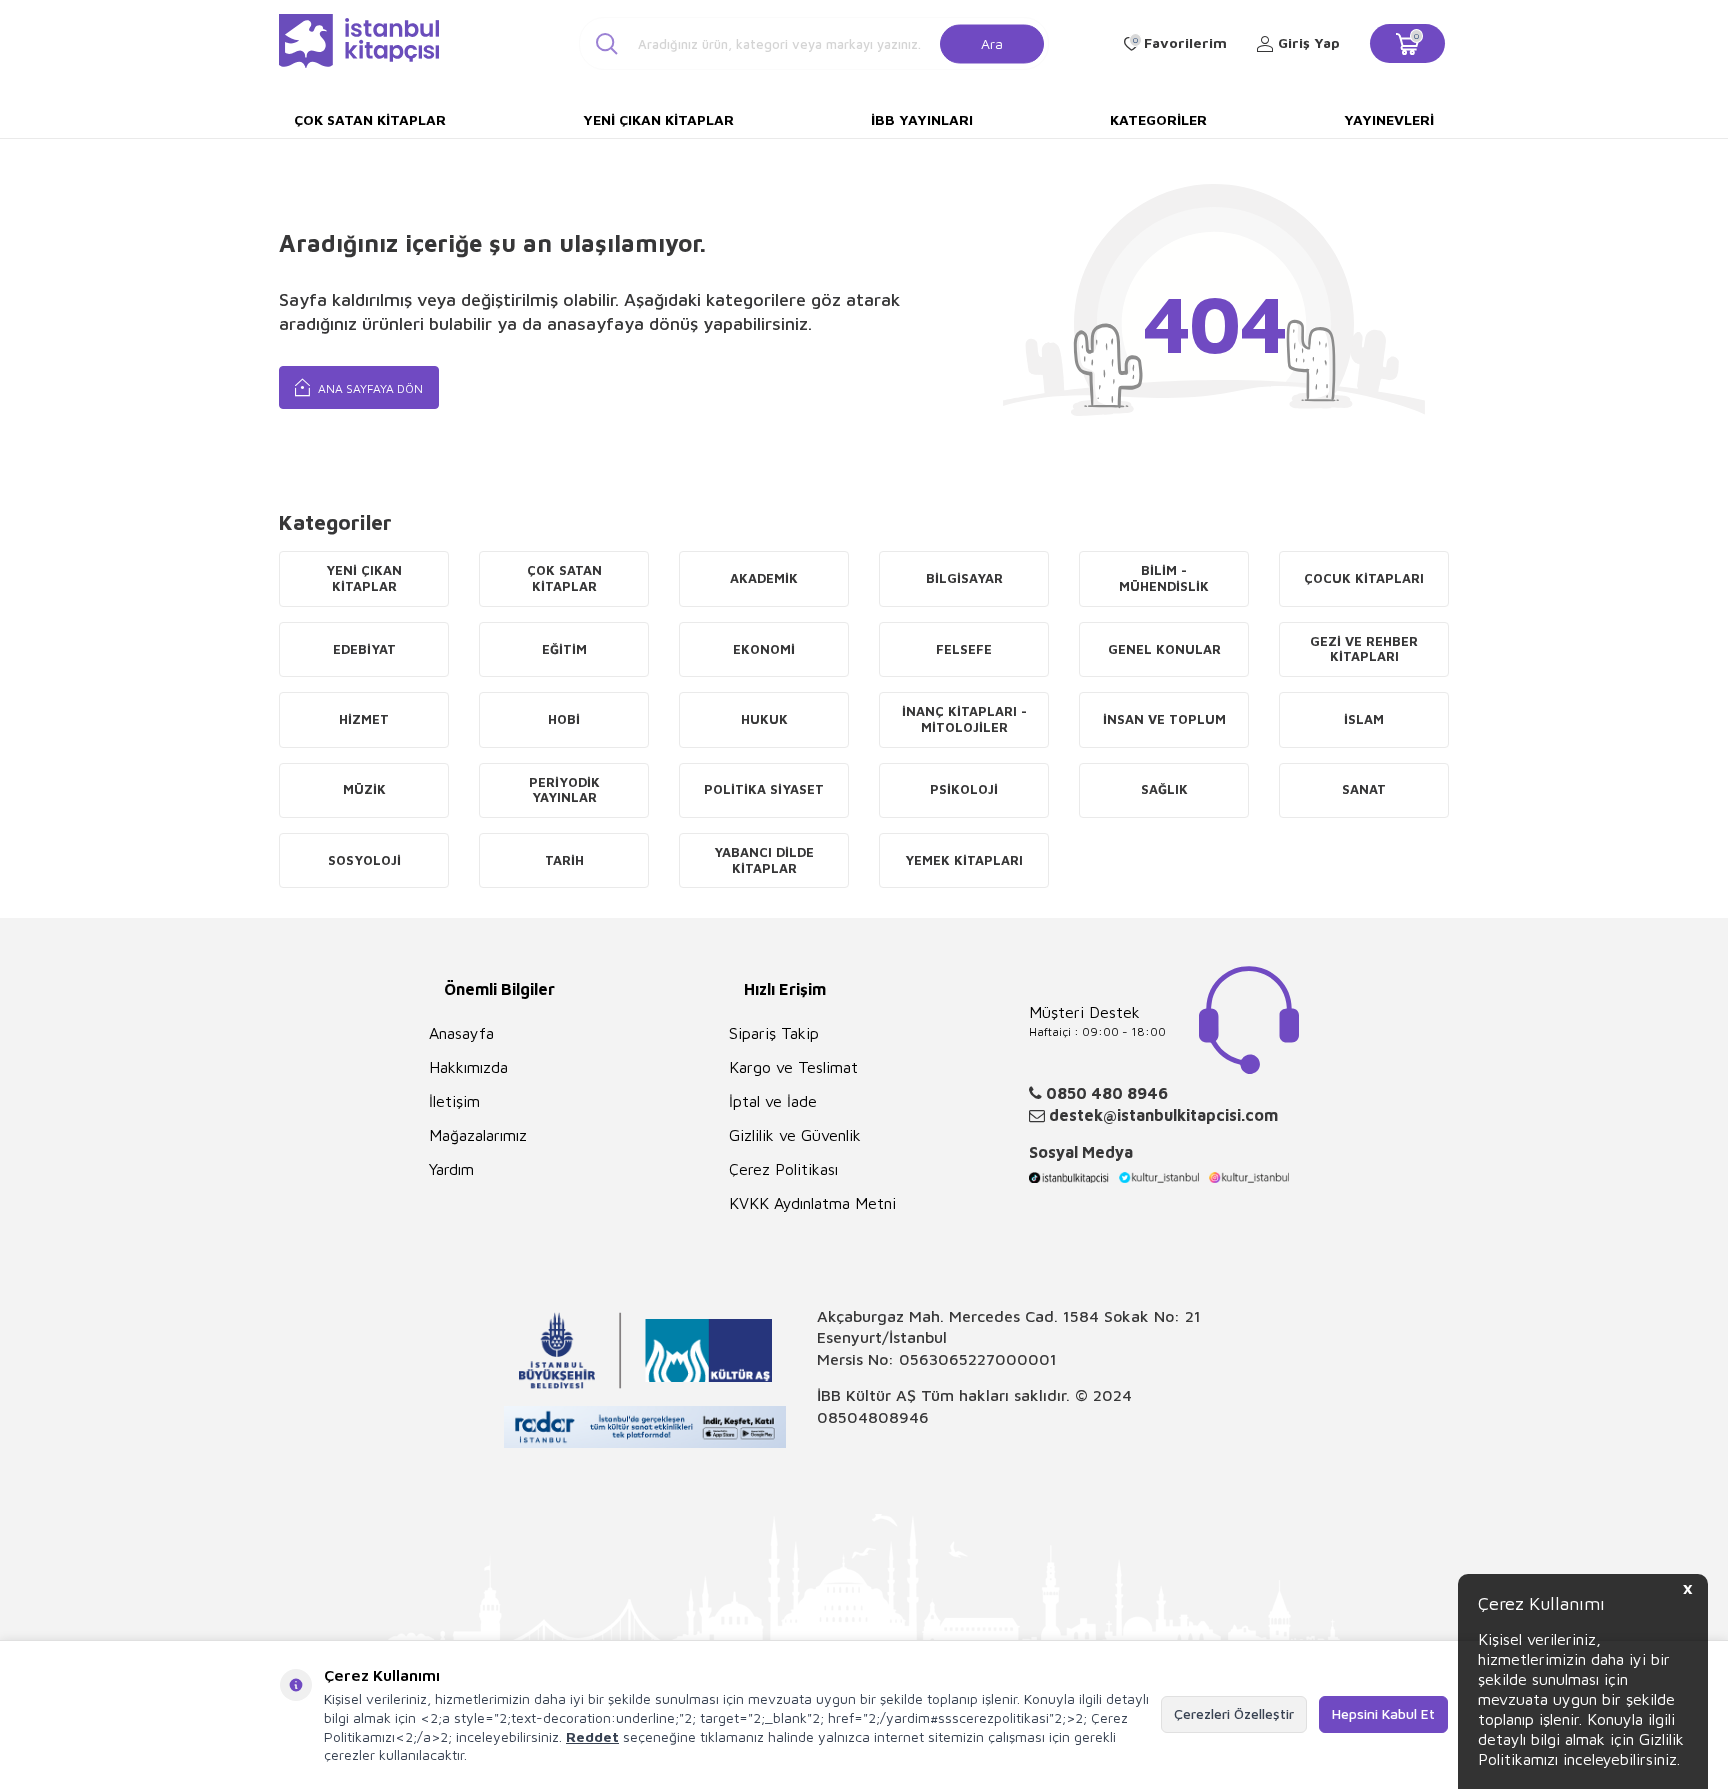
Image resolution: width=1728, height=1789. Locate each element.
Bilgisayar (964, 578)
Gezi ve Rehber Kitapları (1364, 649)
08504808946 (873, 1417)
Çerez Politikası (783, 1169)
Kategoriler (1158, 119)
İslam (1364, 719)
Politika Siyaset (764, 789)
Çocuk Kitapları (1364, 578)
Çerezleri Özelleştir (1234, 1713)
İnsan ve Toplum (1164, 719)
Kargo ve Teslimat (793, 1067)
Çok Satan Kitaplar (370, 119)
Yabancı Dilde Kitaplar (764, 860)
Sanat (1364, 789)
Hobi (564, 719)
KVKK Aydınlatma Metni (812, 1203)
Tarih (564, 860)
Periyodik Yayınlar (564, 790)
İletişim (454, 1101)
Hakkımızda (468, 1067)
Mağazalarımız (478, 1135)
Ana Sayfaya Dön (369, 388)
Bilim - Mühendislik (1164, 578)
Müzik (364, 789)
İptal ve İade (773, 1101)
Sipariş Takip (774, 1033)
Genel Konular (1164, 649)
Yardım (451, 1169)
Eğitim (564, 649)
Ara (992, 42)
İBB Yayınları (922, 119)
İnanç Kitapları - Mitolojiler (964, 719)
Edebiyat (364, 649)
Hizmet (364, 719)
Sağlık (1164, 789)
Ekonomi (764, 649)
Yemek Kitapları (964, 860)
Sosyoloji (364, 860)
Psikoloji (964, 789)
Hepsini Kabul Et (1383, 1713)
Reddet (592, 1736)
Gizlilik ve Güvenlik (795, 1135)
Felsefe (964, 649)
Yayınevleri (1389, 119)
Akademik (764, 578)
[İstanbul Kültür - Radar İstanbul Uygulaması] (645, 1429)
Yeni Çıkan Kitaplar (658, 119)
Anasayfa (461, 1033)
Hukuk (764, 719)
